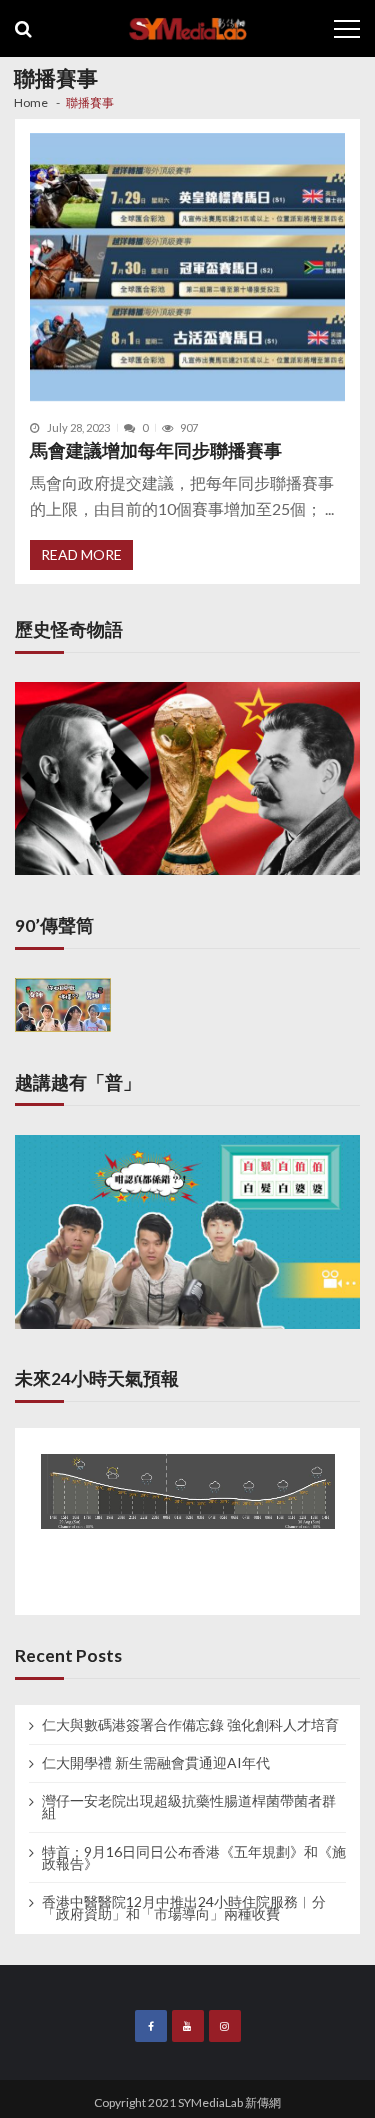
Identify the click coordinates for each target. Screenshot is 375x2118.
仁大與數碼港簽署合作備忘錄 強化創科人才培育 (190, 1725)
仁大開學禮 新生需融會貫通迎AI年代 (156, 1763)
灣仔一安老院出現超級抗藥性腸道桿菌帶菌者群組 (189, 1807)
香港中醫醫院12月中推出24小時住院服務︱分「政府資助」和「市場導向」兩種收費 (184, 1908)
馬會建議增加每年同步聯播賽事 (156, 450)
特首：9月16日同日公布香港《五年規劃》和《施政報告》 (194, 1858)
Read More (81, 554)
